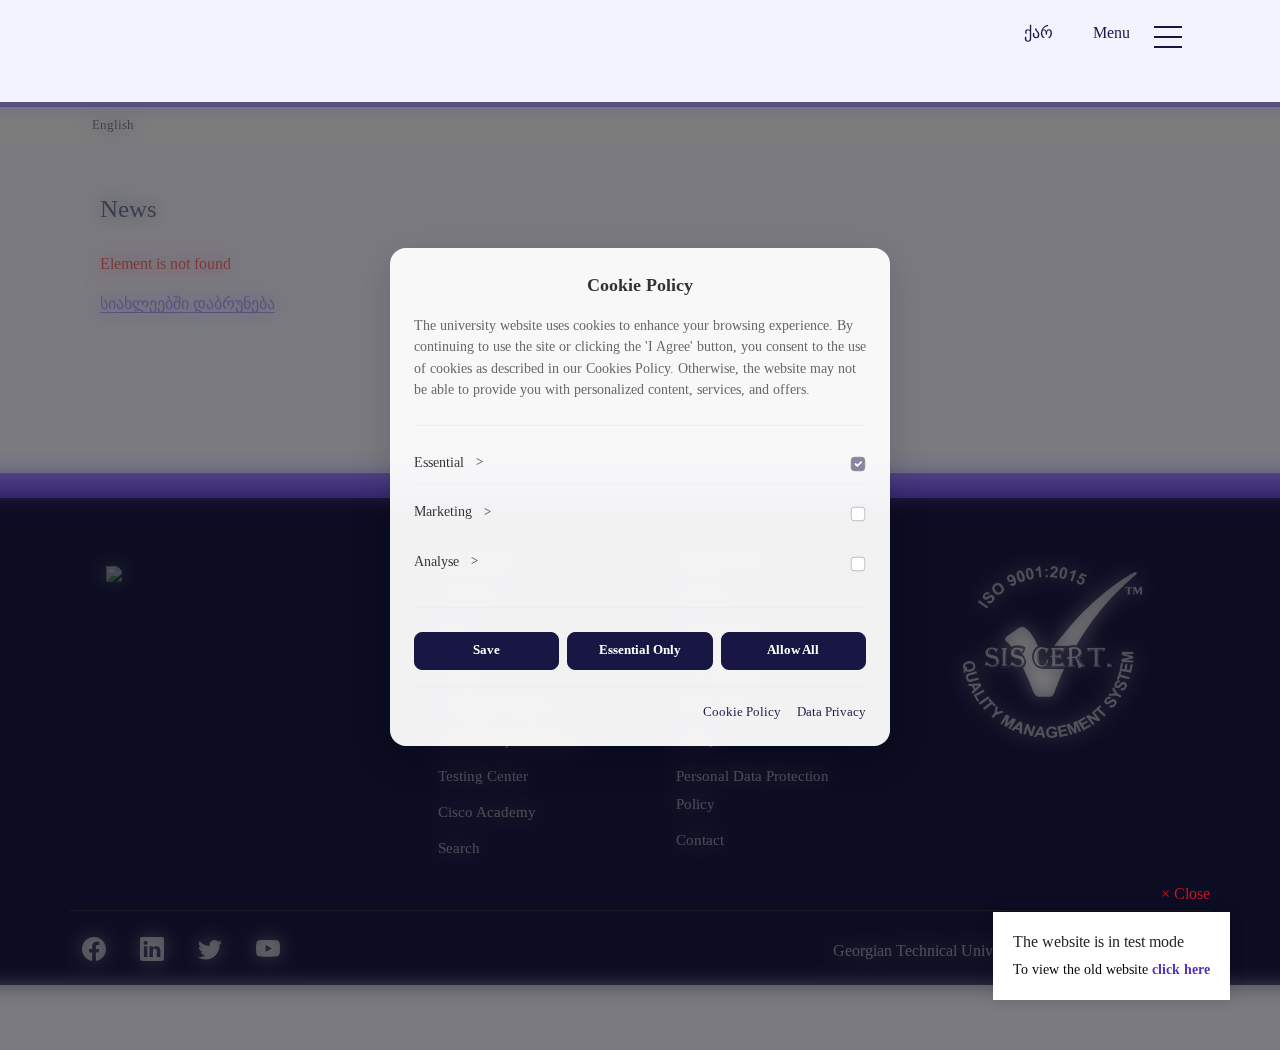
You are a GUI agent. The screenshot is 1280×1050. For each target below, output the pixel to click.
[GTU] (215, 53)
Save (486, 650)
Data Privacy (831, 712)
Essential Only (640, 650)
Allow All (793, 650)
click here (1181, 969)
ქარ (1038, 32)
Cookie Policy (742, 712)
